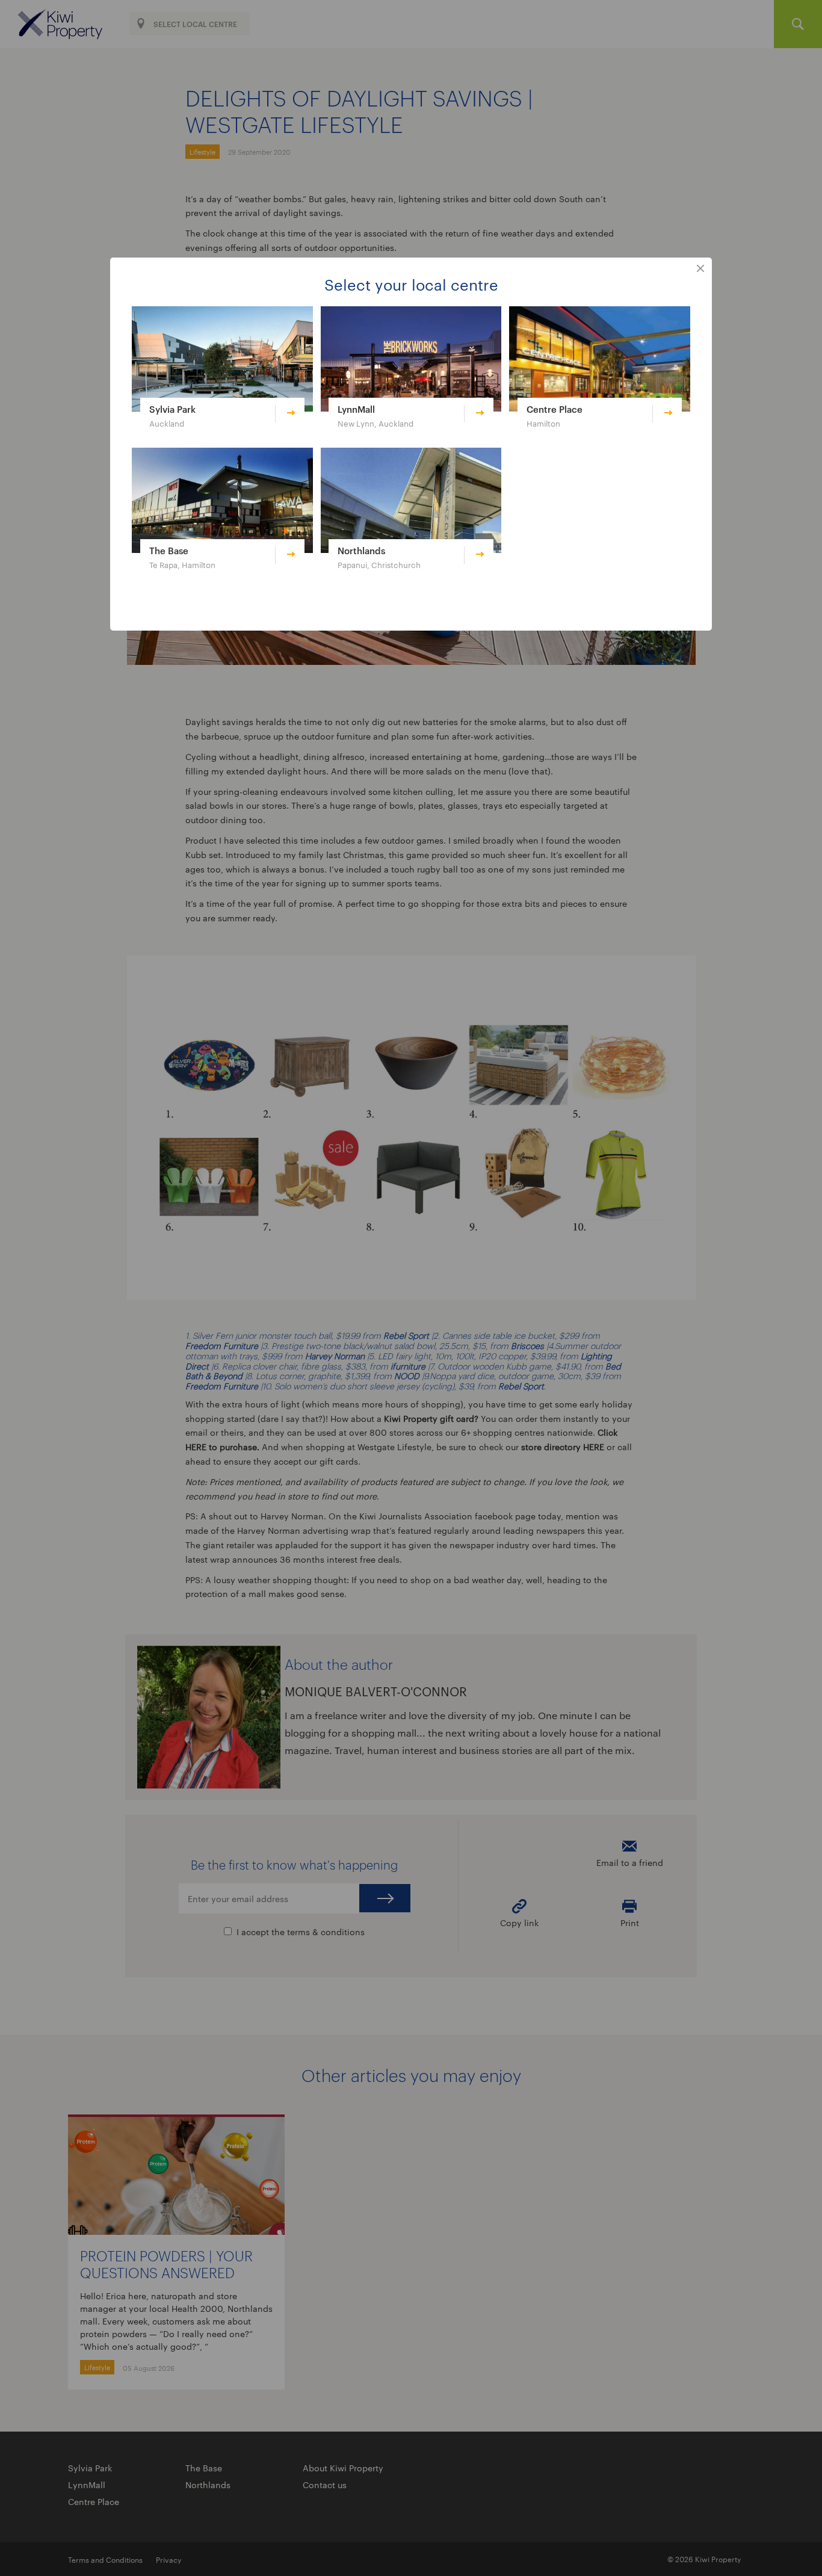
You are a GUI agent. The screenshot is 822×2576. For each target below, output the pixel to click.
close (700, 269)
